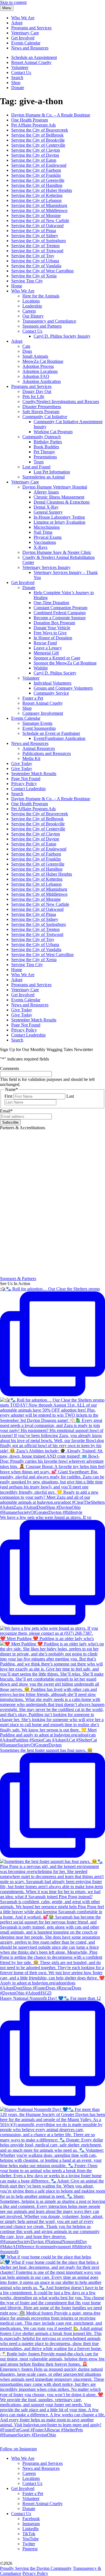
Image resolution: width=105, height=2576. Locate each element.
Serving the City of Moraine (36, 215)
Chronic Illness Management (59, 497)
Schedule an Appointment (34, 57)
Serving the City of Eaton (34, 160)
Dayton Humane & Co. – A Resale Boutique (51, 115)
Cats (26, 346)
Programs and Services (31, 28)
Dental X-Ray (46, 507)
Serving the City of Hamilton (37, 185)
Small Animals (35, 356)
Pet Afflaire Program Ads (33, 125)
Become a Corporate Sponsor (60, 618)
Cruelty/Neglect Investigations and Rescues (61, 401)
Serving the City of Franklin (36, 175)
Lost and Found (36, 467)
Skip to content (13, 2)
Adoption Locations (40, 371)
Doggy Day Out (37, 391)
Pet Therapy (44, 452)
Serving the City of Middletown (39, 210)
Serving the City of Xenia (34, 276)
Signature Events (37, 723)
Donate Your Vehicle (52, 628)
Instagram (31, 2524)
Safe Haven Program (41, 412)
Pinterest (30, 2549)
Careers (29, 311)
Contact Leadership (28, 789)
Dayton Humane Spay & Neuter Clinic (57, 552)
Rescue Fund (45, 643)
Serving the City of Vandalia (36, 266)
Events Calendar (26, 43)
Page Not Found (26, 779)
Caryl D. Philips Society (55, 673)
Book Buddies (46, 447)
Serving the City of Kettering (37, 195)
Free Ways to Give (50, 633)
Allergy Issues (46, 492)
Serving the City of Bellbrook (37, 135)
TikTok (29, 2534)
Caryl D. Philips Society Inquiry (62, 336)
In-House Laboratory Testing (59, 517)
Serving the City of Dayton (35, 155)
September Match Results (34, 774)
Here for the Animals (41, 296)
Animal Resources (39, 748)
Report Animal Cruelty (31, 62)
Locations (31, 301)
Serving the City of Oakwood (37, 226)
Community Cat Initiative (45, 417)
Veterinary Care (25, 33)
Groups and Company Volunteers (63, 688)
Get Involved (23, 38)
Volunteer (20, 67)
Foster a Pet (33, 698)
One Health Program (30, 120)
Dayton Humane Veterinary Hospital (55, 487)
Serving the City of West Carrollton (42, 271)
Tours (39, 462)
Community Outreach (42, 437)
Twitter (29, 2544)
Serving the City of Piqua (34, 231)
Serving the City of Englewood (39, 165)
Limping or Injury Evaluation (60, 522)
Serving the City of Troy (33, 256)
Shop (16, 83)
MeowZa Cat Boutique (43, 361)
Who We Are (23, 18)
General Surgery (48, 512)
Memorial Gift (46, 653)
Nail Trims (43, 532)
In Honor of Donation (53, 638)
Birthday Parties (48, 442)
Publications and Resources (47, 753)
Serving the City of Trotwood (37, 251)
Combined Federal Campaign (60, 613)
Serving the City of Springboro (39, 241)
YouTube (31, 2539)
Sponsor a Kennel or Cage (57, 658)
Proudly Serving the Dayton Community (36, 2568)
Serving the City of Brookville (38, 140)
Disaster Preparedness (42, 407)
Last (70, 1096)
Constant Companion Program (60, 608)
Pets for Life (33, 396)
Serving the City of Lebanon (36, 200)
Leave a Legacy (48, 648)
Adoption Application (42, 381)
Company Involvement (43, 713)
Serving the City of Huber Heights (42, 190)
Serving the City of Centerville (38, 145)
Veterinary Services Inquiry (46, 567)
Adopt (17, 23)
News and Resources (30, 48)
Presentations (45, 457)
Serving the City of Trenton (35, 246)
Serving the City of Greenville (38, 180)
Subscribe (10, 1122)
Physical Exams (48, 537)
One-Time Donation (51, 603)
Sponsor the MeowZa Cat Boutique (65, 663)
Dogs (27, 351)
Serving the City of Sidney (35, 236)
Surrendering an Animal (44, 477)
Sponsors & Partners (18, 1279)
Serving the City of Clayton (36, 150)
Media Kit (31, 758)
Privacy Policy (24, 784)
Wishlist (41, 668)
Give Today (22, 763)
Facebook (31, 2519)
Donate (18, 88)
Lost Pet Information (52, 472)
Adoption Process (38, 366)
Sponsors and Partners (42, 326)
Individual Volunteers (53, 683)
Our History (33, 316)
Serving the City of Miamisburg (39, 205)
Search (17, 78)
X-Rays (40, 547)
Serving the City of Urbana (35, 261)
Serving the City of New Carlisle (40, 221)
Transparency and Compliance (49, 321)
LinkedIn (31, 2529)
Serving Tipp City (27, 281)
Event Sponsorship (39, 728)
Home (17, 286)
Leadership (32, 306)
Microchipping (47, 527)
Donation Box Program (54, 623)
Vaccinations (45, 542)
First (8, 1096)
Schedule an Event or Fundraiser (51, 733)
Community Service (51, 693)
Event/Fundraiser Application (60, 738)
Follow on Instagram (18, 2449)
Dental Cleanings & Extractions (62, 502)
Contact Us (21, 72)
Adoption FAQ (36, 376)
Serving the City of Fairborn (36, 170)
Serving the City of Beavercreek (40, 130)
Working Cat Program (53, 432)
